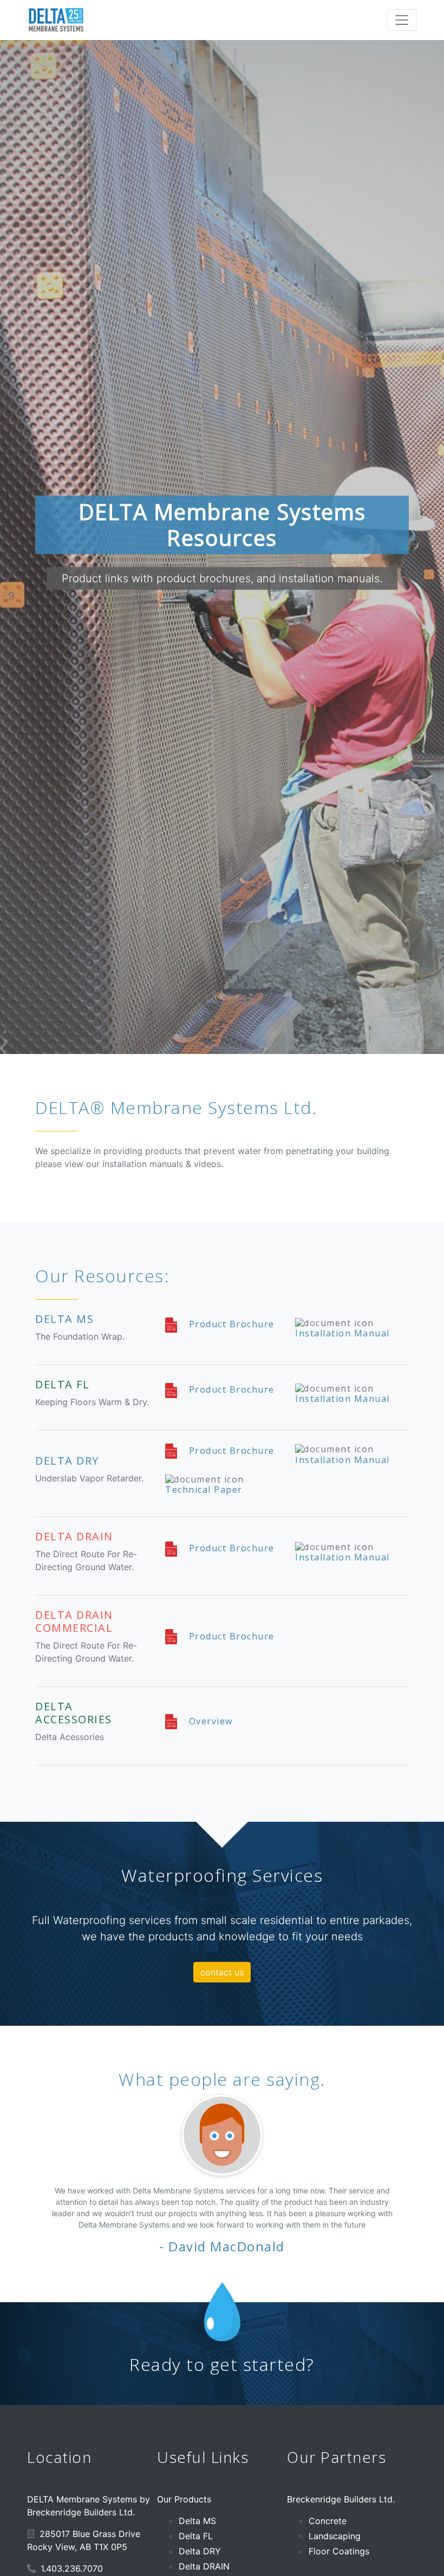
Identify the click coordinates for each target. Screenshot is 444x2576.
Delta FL (196, 2536)
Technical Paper (204, 1490)
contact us (222, 1972)
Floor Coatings (339, 2551)
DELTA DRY (67, 1461)
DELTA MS (64, 1319)
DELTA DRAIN (74, 1536)
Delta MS (197, 2521)
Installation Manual (342, 1333)
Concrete (328, 2521)
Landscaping (335, 2536)
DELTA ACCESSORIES (74, 1713)
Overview (209, 1721)
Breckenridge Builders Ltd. (341, 2499)
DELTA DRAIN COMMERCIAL (74, 1621)
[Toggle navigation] (402, 20)
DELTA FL (62, 1384)
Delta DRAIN (204, 2566)
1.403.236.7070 (72, 2568)
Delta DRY (200, 2551)
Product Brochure (230, 1324)
